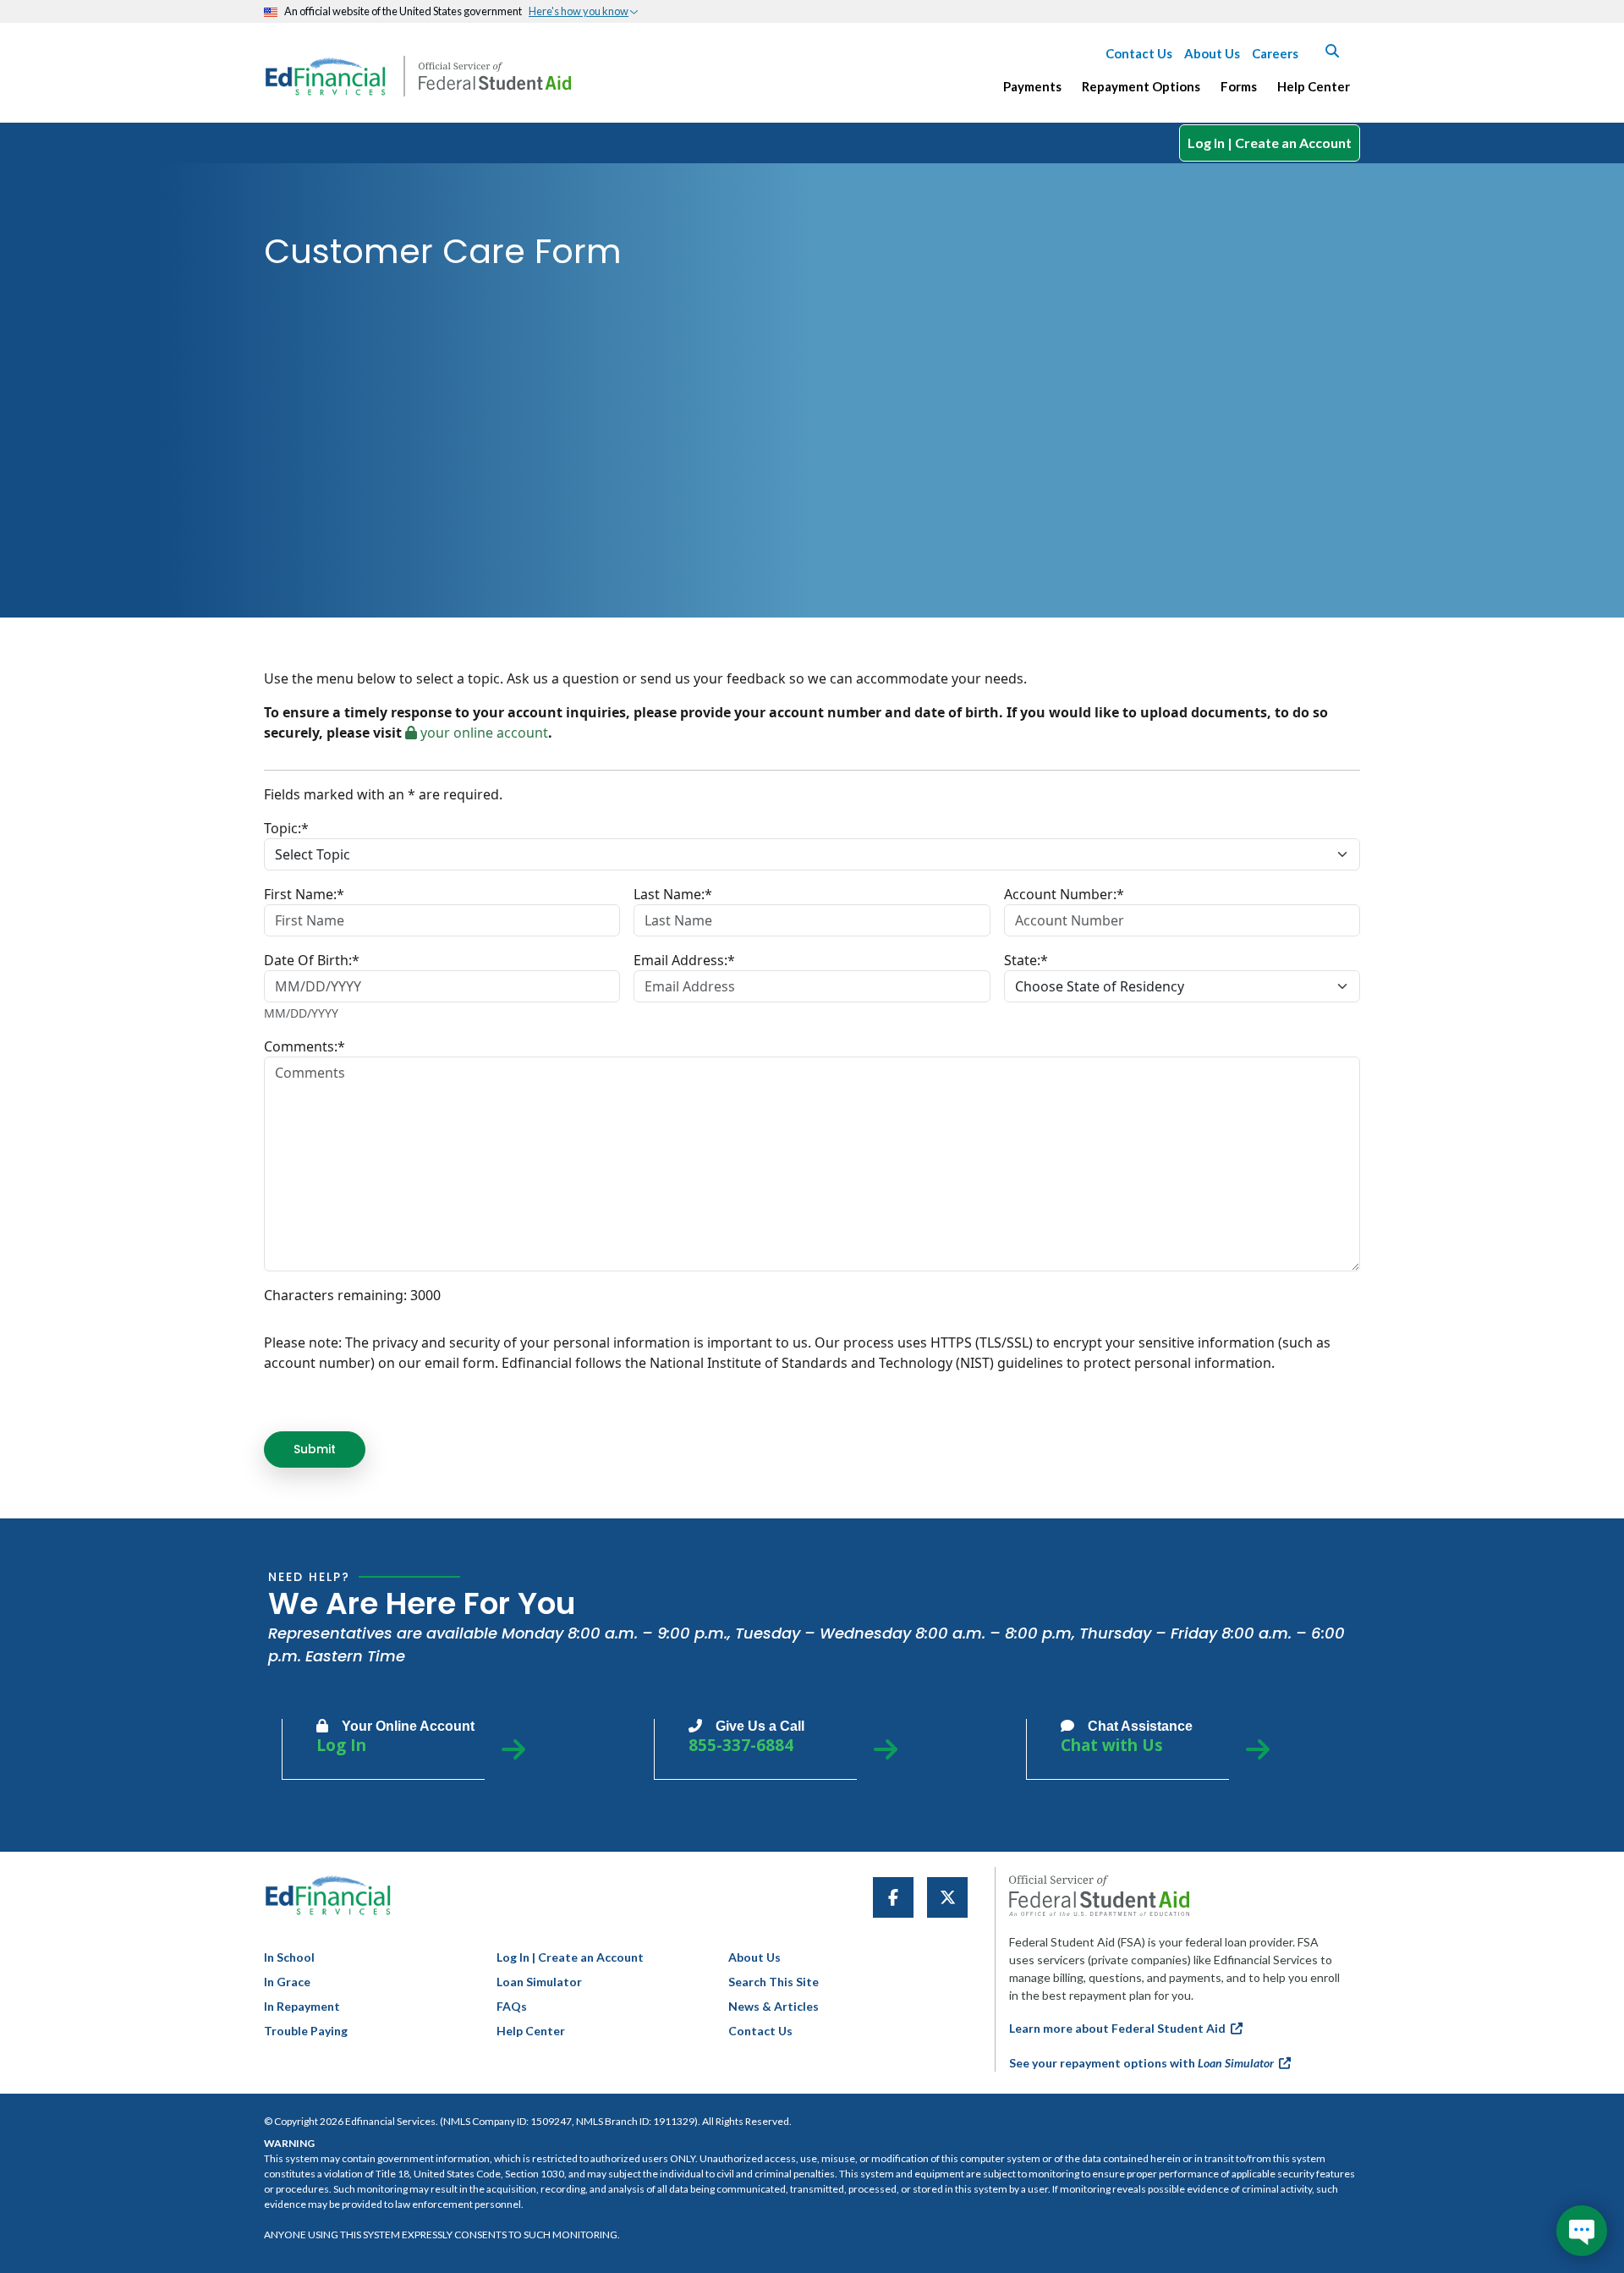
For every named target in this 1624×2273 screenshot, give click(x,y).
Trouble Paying (306, 2031)
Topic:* (286, 828)
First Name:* (304, 894)
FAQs (512, 2006)
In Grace (287, 1982)
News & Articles (774, 2006)
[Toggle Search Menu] (1332, 51)
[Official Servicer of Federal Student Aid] (495, 76)
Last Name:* (673, 894)
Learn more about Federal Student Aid (1120, 2028)
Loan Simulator (539, 1982)
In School (289, 1957)
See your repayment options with (1141, 2063)
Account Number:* (1064, 894)
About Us (1212, 53)
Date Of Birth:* (312, 960)
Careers (1275, 53)
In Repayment (302, 2006)
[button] (583, 11)
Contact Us (1139, 53)
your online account (483, 733)
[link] (893, 1897)
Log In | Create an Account (1270, 143)
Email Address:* (684, 960)
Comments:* (304, 1046)
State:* (1026, 960)
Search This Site (774, 1982)
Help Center (531, 2031)
